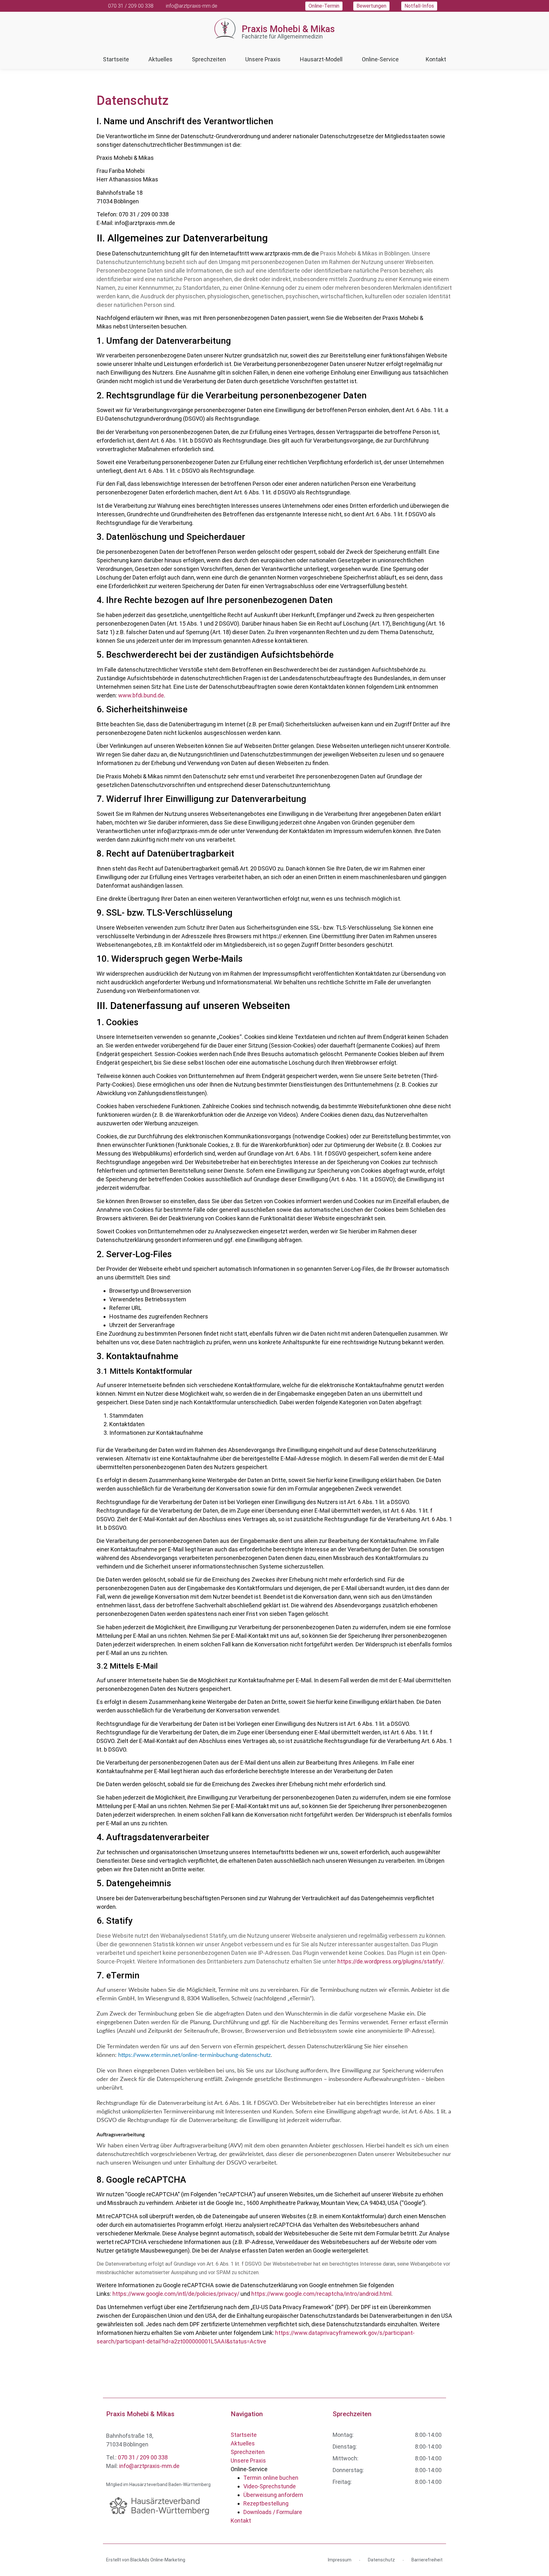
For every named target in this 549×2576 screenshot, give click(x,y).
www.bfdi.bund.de (141, 695)
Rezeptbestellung (266, 2503)
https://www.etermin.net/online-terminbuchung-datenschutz (194, 2055)
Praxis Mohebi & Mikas (288, 29)
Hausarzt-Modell (321, 59)
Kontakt (436, 59)
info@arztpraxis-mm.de (149, 2466)
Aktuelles (160, 59)
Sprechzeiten (209, 59)
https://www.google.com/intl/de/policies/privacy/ (176, 2294)
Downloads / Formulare (273, 2512)
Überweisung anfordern (273, 2495)
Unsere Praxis (263, 59)
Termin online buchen (271, 2478)
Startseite (116, 59)
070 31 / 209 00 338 (143, 2457)
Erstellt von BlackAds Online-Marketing (146, 2560)
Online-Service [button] (380, 59)
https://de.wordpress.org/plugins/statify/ (390, 1961)
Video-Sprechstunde (270, 2486)
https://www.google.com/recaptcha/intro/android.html (321, 2294)
